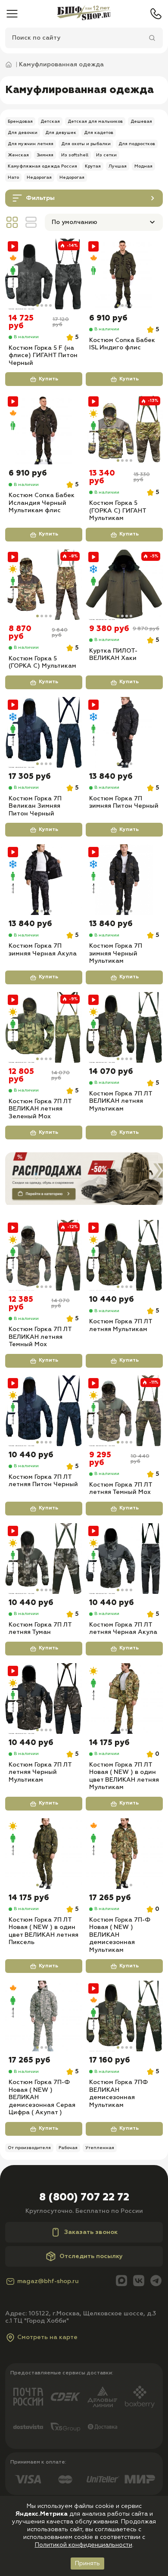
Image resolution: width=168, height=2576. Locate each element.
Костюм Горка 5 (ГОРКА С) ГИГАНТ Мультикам (118, 511)
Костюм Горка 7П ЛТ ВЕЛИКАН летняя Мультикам (121, 1101)
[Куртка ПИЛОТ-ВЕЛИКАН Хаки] (124, 585)
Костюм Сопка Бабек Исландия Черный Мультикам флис (42, 503)
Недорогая (39, 177)
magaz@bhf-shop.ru (48, 2281)
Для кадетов (99, 133)
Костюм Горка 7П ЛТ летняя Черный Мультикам (40, 1772)
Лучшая (118, 166)
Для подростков (137, 144)
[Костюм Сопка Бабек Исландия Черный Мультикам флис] (44, 429)
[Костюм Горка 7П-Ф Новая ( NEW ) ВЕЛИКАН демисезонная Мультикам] (124, 1854)
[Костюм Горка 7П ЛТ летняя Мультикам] (124, 1255)
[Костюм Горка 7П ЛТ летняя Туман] (44, 1559)
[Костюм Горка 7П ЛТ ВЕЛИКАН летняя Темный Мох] (44, 1255)
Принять (87, 2564)
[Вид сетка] (12, 222)
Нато (13, 177)
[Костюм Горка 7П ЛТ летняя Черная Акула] (124, 1559)
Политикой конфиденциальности (84, 2545)
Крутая (93, 166)
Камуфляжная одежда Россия (42, 166)
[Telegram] (156, 2282)
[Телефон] (156, 14)
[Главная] (84, 14)
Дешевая (141, 121)
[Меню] (12, 14)
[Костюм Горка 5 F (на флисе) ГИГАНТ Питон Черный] (44, 274)
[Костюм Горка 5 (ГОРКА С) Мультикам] (44, 585)
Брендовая (20, 121)
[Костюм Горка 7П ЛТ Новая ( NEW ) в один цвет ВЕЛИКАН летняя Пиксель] (44, 1854)
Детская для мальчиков (95, 121)
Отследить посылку (91, 2256)
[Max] (121, 2282)
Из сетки (106, 155)
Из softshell (75, 155)
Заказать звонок (91, 2232)
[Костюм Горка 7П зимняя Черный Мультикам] (124, 880)
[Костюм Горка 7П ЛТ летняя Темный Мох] (124, 1411)
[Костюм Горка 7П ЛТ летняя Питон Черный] (44, 1411)
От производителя (29, 2148)
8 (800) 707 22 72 (84, 2197)
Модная (143, 166)
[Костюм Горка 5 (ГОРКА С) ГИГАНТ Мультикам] (124, 429)
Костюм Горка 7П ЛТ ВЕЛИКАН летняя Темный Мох (40, 1337)
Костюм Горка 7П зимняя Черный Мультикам (116, 954)
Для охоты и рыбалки (86, 144)
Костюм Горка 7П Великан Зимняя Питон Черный (35, 806)
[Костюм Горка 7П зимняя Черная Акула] (44, 880)
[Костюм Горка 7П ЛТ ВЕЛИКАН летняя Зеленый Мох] (44, 1027)
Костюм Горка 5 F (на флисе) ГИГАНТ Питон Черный (43, 356)
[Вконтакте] (139, 2282)
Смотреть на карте (47, 2337)
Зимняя (45, 155)
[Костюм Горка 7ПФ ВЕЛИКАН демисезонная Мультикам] (124, 2016)
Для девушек (61, 133)
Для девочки (23, 133)
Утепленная (100, 2148)
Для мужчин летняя (31, 144)
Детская (50, 121)
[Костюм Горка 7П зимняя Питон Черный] (124, 732)
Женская (18, 155)
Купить (48, 379)
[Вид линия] (31, 222)
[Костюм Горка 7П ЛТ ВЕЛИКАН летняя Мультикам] (124, 1027)
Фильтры (40, 198)
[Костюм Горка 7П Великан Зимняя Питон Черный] (44, 732)
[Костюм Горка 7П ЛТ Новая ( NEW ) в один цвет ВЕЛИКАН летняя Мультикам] (124, 1699)
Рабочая (68, 2148)
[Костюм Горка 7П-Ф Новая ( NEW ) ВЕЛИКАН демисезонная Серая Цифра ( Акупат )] (44, 2016)
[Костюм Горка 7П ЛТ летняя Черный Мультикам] (44, 1699)
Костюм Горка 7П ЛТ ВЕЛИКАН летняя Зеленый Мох (40, 1109)
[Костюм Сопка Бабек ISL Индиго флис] (124, 274)
